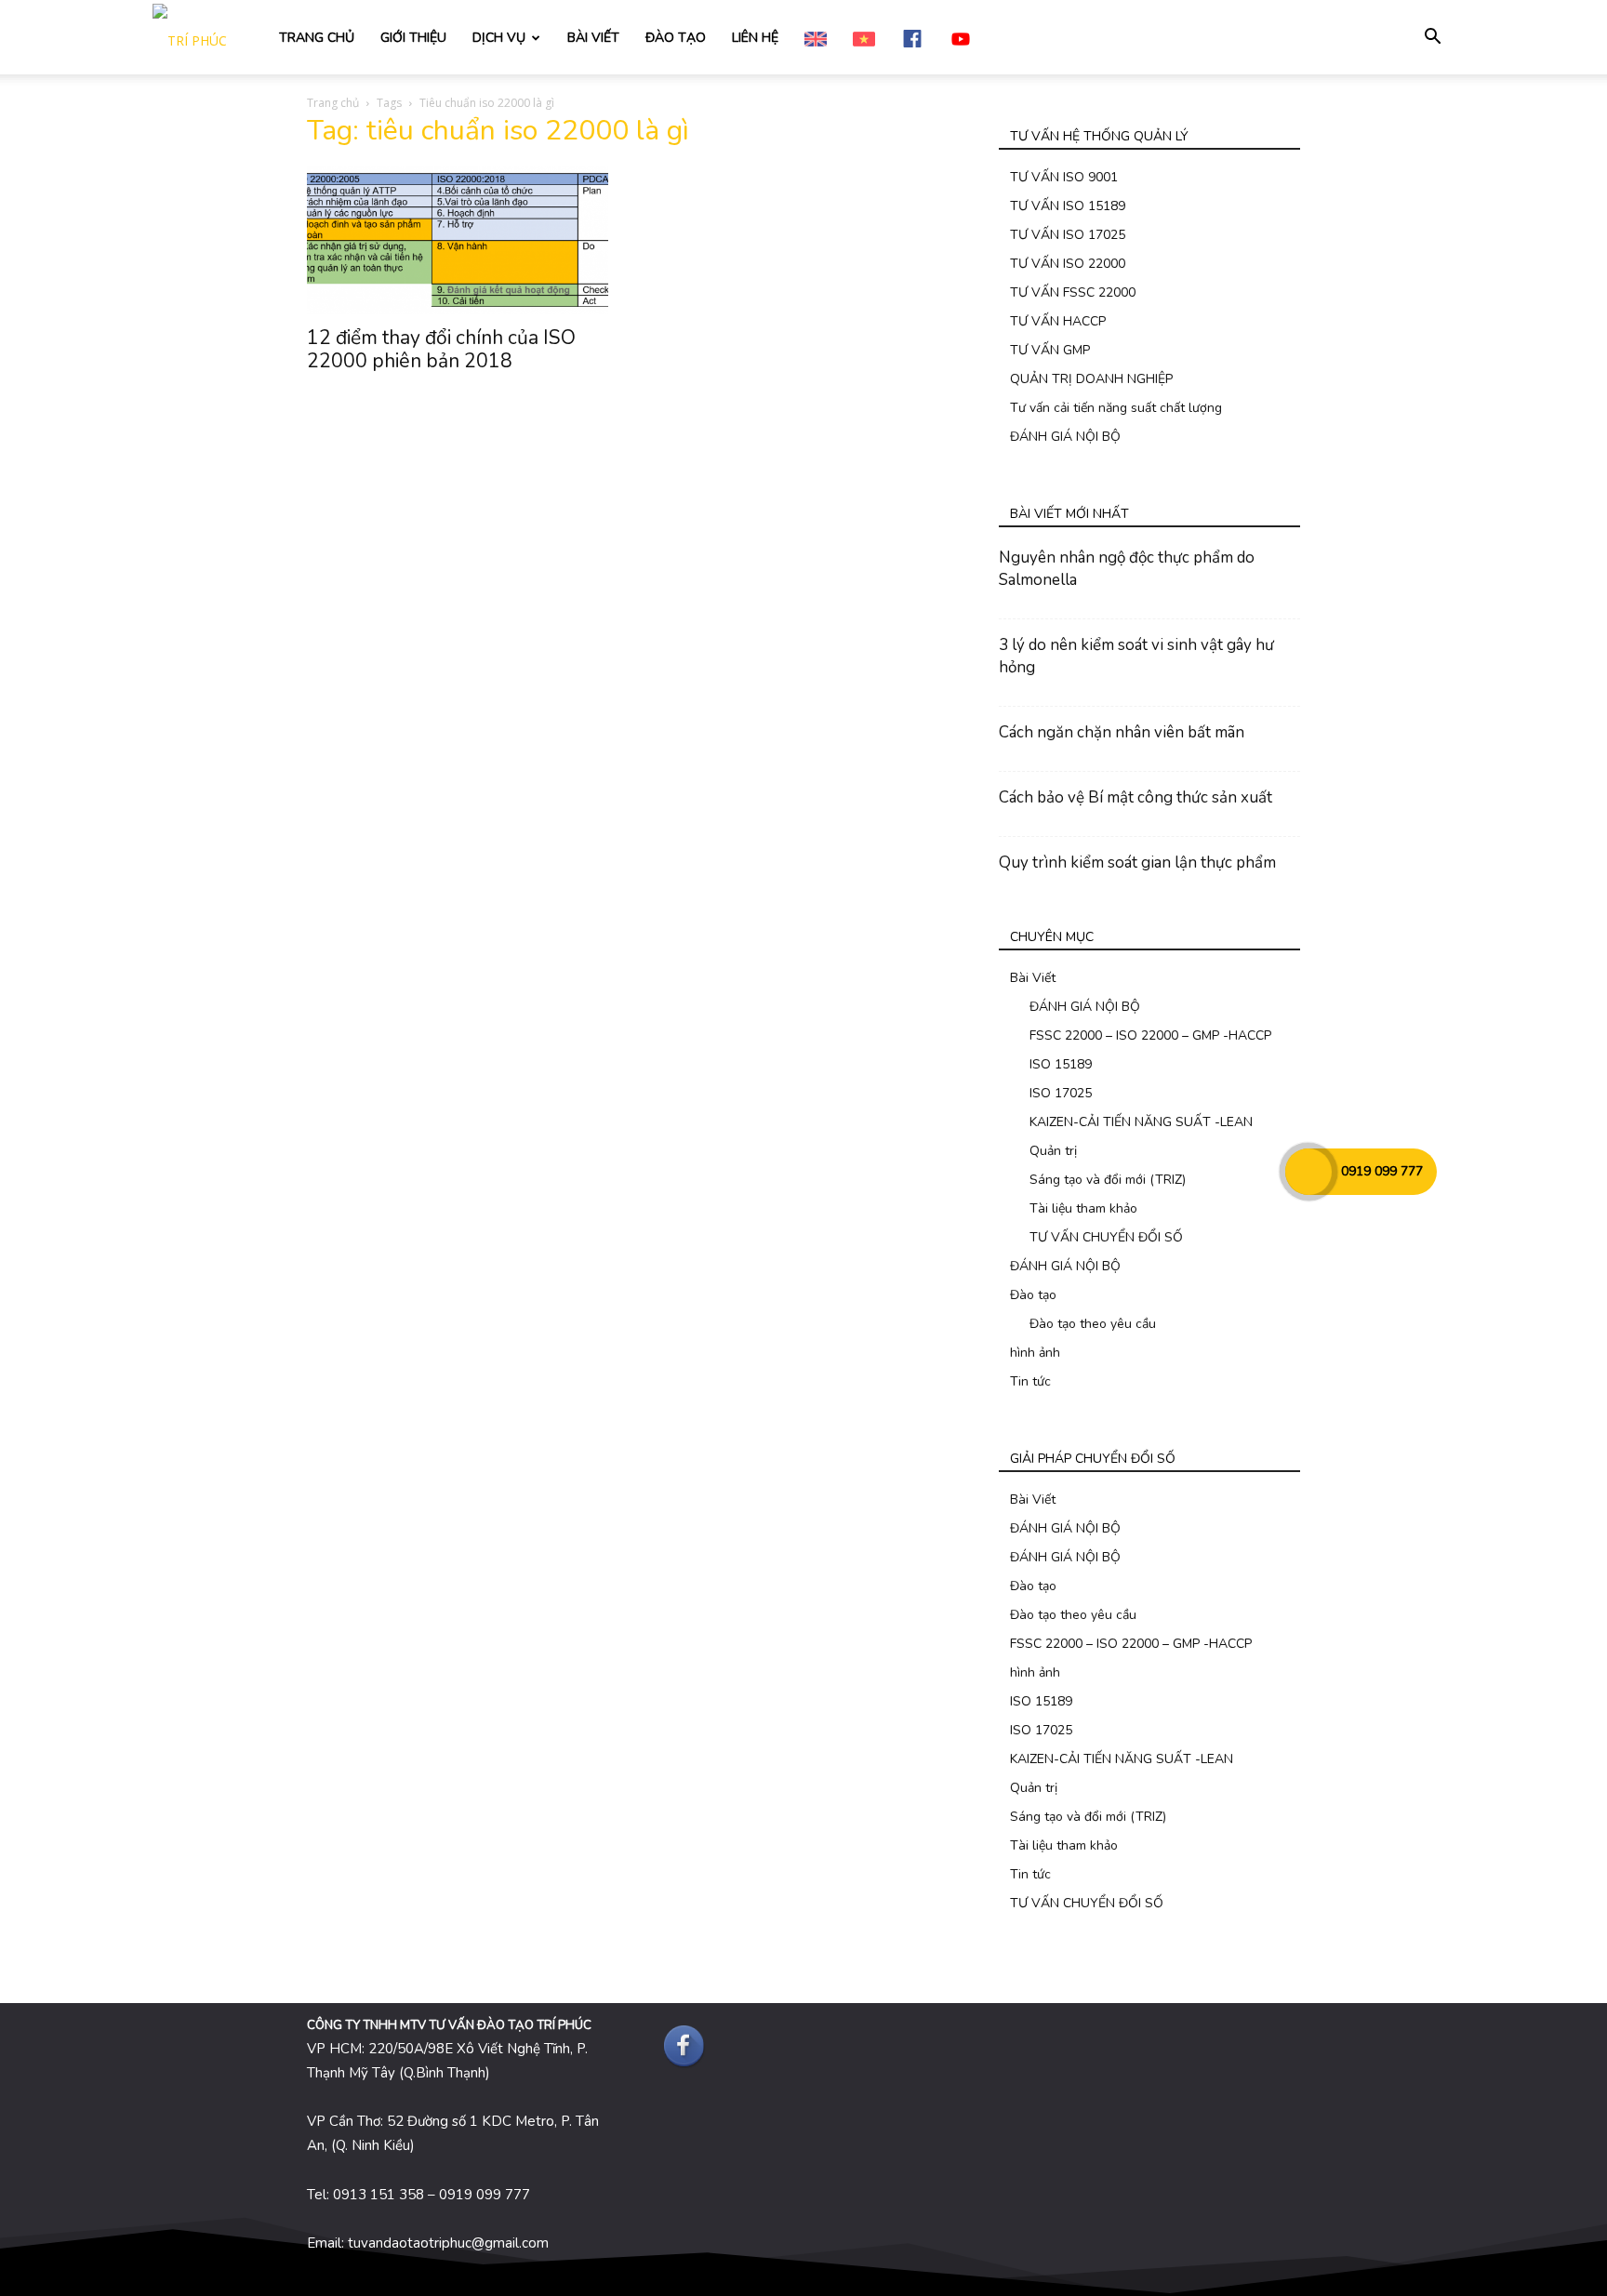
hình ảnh (1035, 1353)
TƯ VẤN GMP (1050, 350)
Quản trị (1053, 1151)
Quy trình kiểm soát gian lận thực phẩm (1137, 863)
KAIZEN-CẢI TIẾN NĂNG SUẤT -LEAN (1141, 1122)
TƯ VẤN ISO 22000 (1068, 264)
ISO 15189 (1061, 1064)
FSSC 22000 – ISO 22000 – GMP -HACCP (1150, 1035)
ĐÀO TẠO (676, 38)
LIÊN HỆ (755, 38)
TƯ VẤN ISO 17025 (1068, 235)
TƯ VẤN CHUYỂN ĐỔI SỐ (1106, 1237)
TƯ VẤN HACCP (1058, 321)
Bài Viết (1033, 978)
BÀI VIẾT (593, 38)
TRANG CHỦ (317, 38)
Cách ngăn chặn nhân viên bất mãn (1122, 732)
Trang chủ (333, 103)
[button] (1432, 39)
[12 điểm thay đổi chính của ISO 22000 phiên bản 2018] (458, 240)
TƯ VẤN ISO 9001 (1064, 177)
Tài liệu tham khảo (1083, 1208)
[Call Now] (1308, 1172)
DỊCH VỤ (499, 38)
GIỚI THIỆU (413, 38)
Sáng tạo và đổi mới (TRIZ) (1108, 1180)
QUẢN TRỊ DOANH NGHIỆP (1091, 379)
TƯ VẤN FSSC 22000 (1073, 292)
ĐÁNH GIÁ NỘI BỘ (1065, 437)
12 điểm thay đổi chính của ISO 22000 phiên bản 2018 (441, 349)
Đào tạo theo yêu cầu (1093, 1324)
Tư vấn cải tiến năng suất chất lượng (1116, 408)
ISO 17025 (1061, 1093)
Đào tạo (1033, 1295)
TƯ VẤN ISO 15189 (1068, 206)
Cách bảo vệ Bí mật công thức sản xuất (1136, 797)
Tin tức (1030, 1381)
